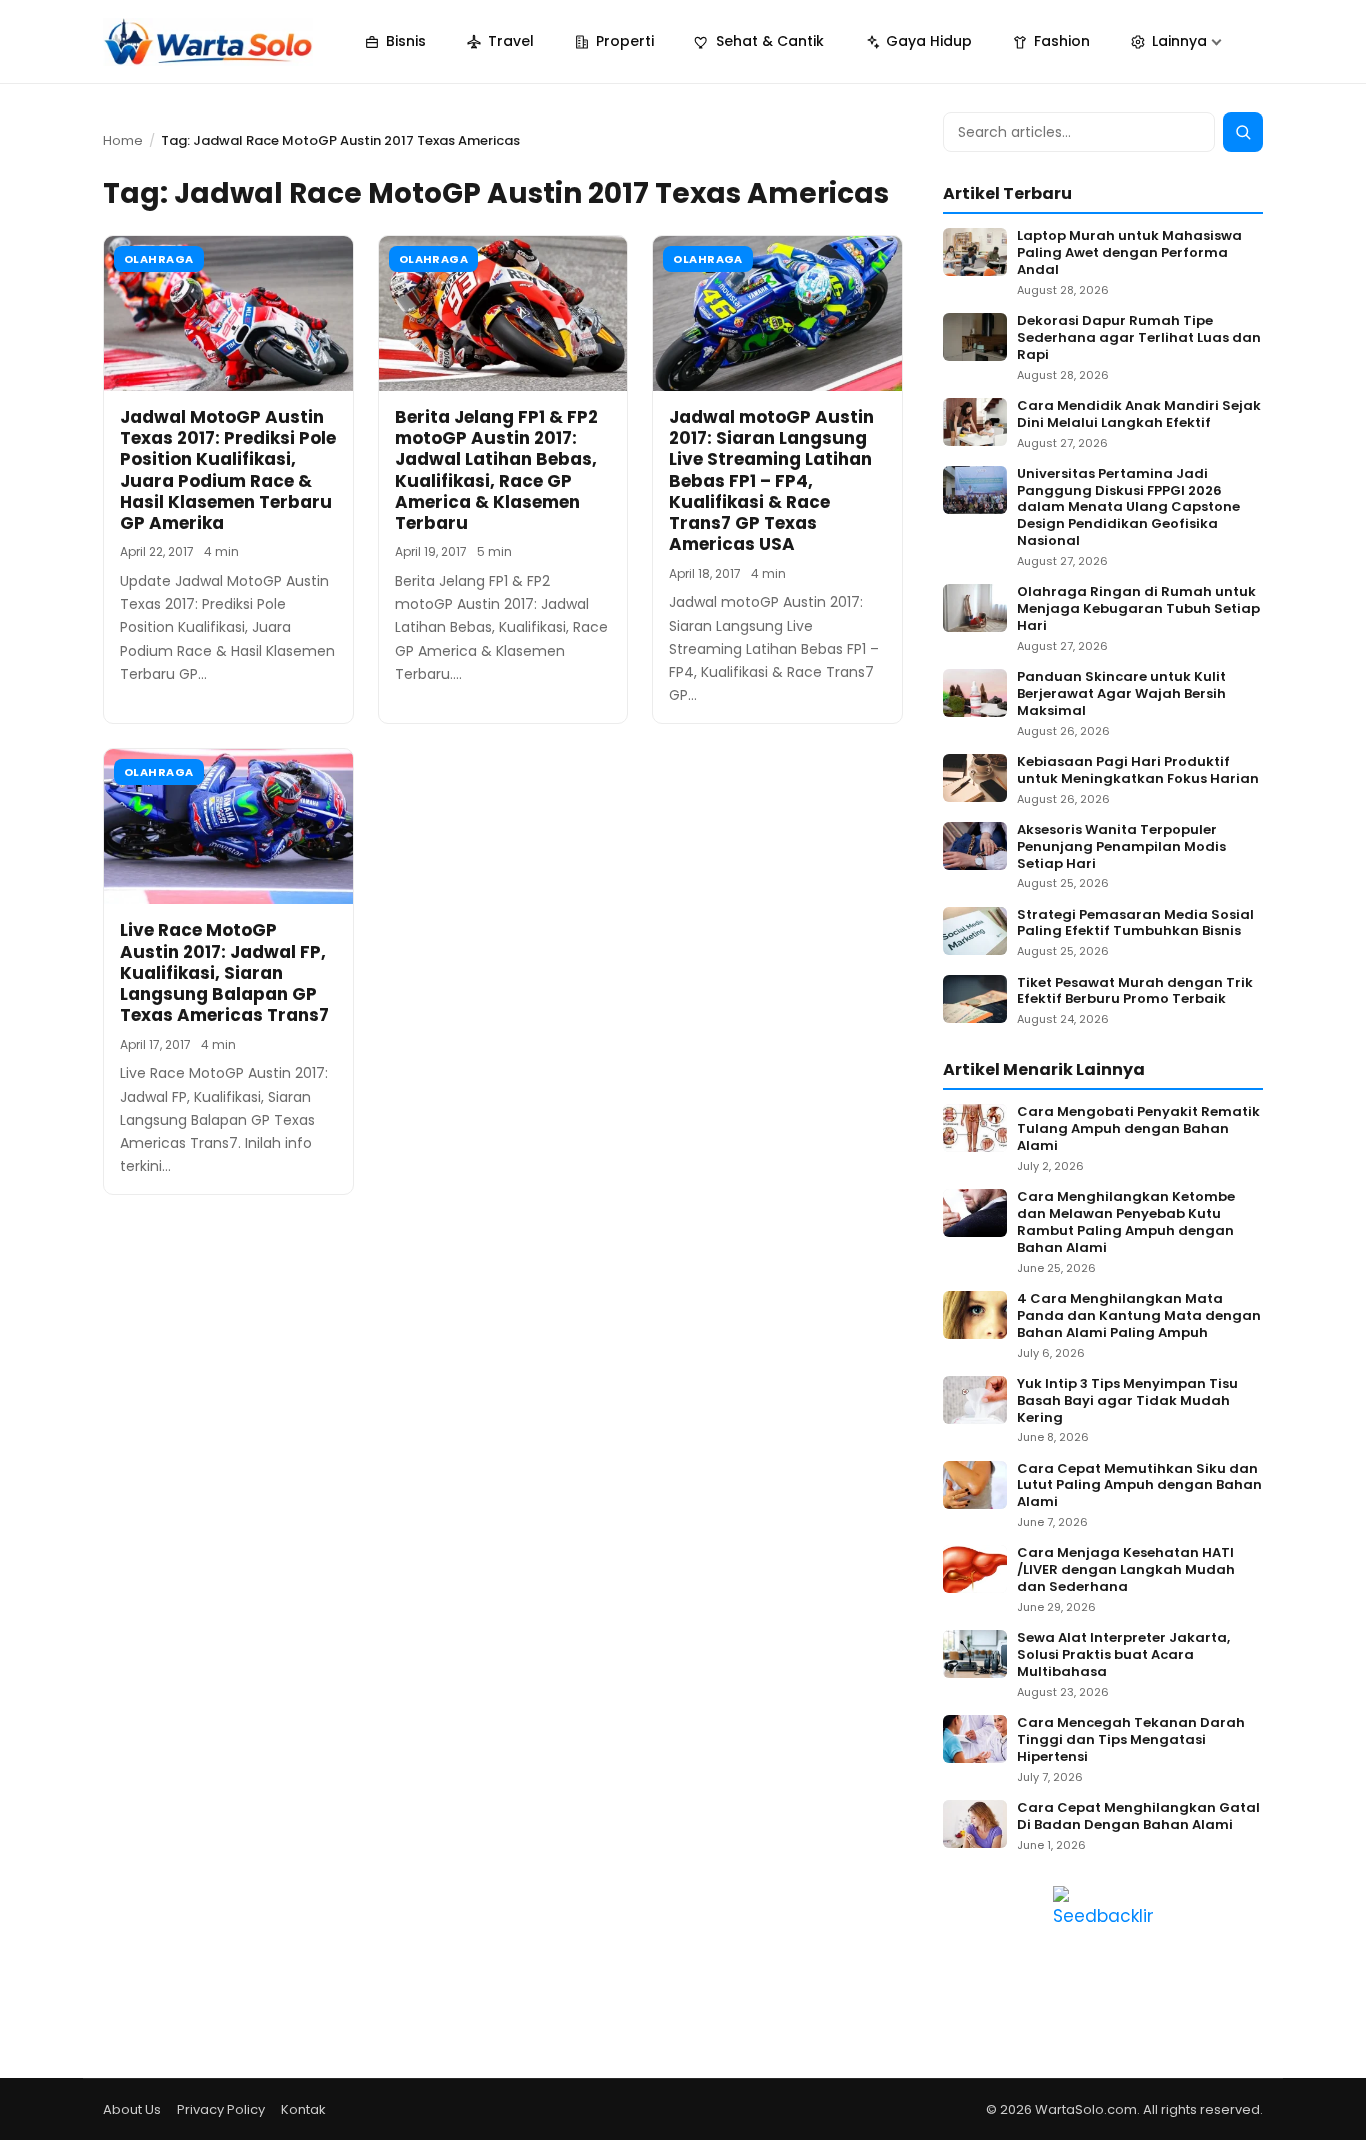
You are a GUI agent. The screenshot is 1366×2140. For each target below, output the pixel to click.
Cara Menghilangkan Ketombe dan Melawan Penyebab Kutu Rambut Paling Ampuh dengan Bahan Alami (1126, 1223)
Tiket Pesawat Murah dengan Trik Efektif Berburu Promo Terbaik (1135, 992)
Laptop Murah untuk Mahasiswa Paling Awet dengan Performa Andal (1129, 253)
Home (123, 140)
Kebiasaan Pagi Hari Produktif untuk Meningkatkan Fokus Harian (1138, 771)
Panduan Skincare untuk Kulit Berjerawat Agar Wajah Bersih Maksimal (1121, 694)
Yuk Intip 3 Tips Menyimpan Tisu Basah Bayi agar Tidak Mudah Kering (1127, 1401)
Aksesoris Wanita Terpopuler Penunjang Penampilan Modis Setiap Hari (1121, 847)
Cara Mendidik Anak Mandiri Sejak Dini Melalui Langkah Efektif (1139, 415)
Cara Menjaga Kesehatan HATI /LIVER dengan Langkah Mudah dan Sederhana (1126, 1570)
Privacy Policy (221, 2109)
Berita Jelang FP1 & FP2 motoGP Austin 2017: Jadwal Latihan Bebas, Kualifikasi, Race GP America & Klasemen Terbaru (496, 470)
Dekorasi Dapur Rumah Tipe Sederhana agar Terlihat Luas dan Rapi (1139, 338)
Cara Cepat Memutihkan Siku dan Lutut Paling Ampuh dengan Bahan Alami (1139, 1486)
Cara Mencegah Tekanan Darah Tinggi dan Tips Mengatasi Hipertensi (1131, 1740)
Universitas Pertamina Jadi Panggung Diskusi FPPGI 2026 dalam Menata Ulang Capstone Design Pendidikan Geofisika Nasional (1128, 508)
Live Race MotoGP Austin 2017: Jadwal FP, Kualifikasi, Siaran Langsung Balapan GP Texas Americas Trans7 (224, 972)
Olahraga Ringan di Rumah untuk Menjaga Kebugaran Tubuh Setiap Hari (1138, 609)
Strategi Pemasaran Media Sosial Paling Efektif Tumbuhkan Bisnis (1135, 924)
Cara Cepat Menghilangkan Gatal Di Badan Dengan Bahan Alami (1138, 1817)
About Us (132, 2109)
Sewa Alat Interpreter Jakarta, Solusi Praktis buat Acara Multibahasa (1123, 1655)
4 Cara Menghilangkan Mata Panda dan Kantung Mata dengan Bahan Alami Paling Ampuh (1139, 1316)
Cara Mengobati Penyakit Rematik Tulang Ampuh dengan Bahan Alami (1138, 1129)
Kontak (303, 2109)
